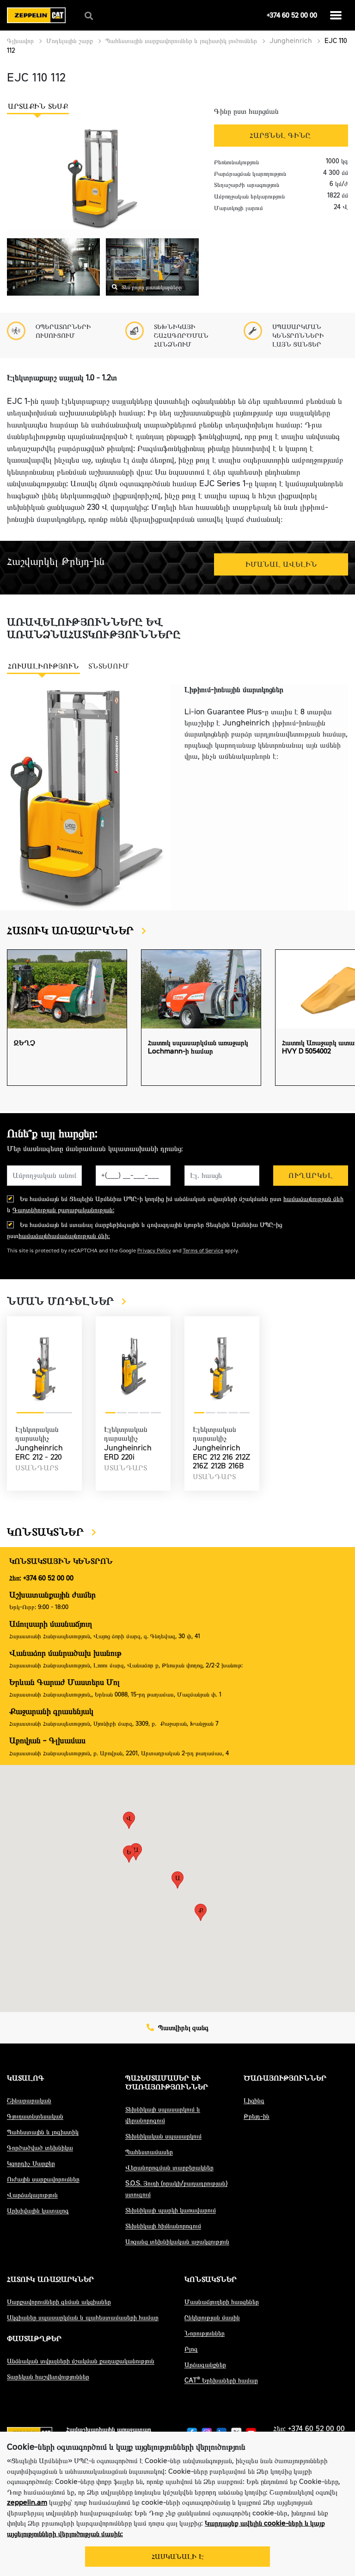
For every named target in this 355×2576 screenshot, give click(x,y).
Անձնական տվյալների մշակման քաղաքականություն (81, 2361)
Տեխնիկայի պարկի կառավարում (171, 2210)
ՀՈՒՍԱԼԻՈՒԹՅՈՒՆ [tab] (43, 666)
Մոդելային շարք (70, 41)
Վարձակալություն (32, 2195)
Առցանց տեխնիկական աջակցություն (177, 2242)
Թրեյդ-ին (257, 2116)
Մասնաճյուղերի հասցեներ (222, 2302)
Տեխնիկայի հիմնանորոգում (163, 2226)
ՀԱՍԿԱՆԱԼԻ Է (178, 2557)
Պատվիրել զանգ (182, 2028)
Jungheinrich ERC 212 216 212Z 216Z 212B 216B (222, 1457)
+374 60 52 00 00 (292, 15)
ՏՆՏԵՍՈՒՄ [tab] (109, 666)
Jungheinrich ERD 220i (128, 1452)
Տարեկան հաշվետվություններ (48, 2377)
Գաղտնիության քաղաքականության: (63, 1210)
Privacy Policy (154, 1251)
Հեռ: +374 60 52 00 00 (41, 1578)
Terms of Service (203, 1251)
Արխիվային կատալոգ (38, 2211)
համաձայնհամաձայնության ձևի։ (64, 1236)
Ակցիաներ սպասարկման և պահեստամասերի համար (83, 2318)
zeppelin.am (27, 2502)
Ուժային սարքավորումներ (43, 2179)
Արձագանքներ (205, 2365)
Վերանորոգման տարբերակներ (169, 2168)
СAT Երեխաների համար (221, 2381)
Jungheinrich (291, 41)
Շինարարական (29, 2101)
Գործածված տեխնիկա (40, 2148)
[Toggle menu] (336, 15)
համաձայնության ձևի (313, 1199)
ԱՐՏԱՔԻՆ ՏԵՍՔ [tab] (38, 106)
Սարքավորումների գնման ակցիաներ (59, 2302)
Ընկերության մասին (212, 2318)
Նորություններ (205, 2333)
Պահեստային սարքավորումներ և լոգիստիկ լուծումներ (181, 41)
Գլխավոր (20, 41)
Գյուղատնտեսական (35, 2116)
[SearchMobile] (89, 16)
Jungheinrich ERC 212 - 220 (39, 1452)
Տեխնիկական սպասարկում (163, 2136)
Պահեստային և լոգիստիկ (43, 2132)
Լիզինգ (254, 2101)
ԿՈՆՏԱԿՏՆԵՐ (47, 1532)
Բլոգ (191, 2349)
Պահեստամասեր (149, 2152)
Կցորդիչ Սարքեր (31, 2164)
